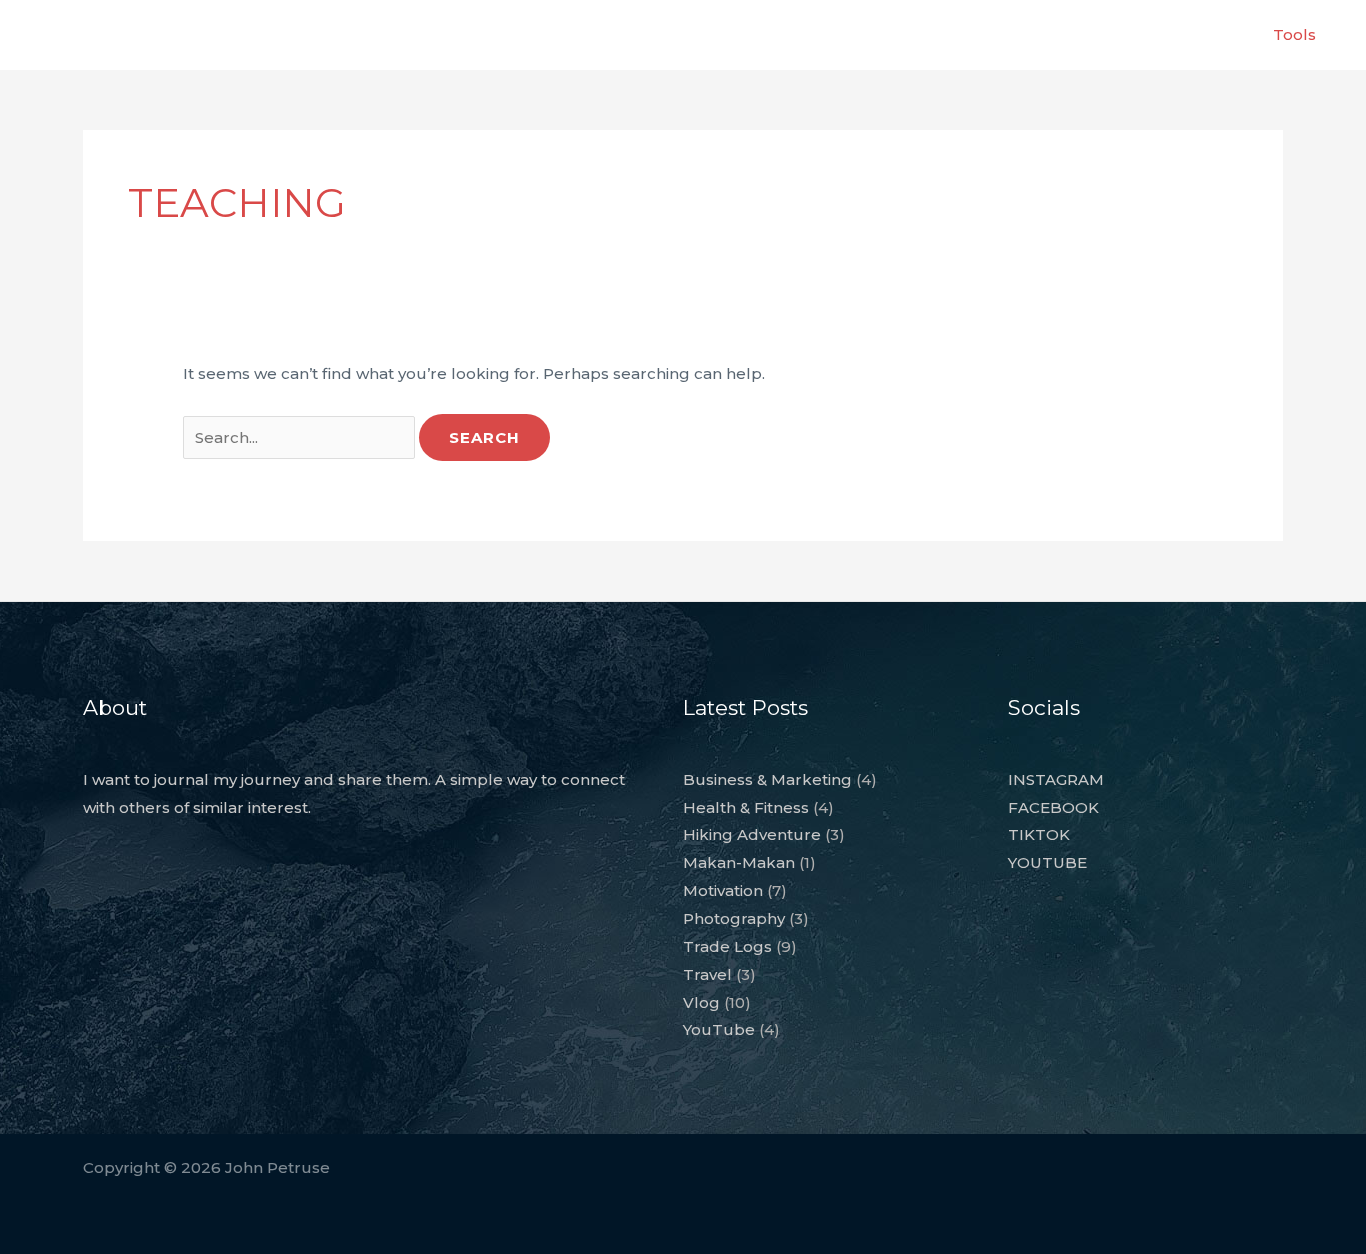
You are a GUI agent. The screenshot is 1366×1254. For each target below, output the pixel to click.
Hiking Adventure (752, 834)
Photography (734, 918)
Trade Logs (727, 946)
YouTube (719, 1029)
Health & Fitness (746, 807)
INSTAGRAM (1056, 779)
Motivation (723, 890)
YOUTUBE (1047, 862)
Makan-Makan (739, 862)
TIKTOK (1039, 834)
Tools (1294, 34)
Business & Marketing (767, 779)
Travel (707, 974)
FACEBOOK (1053, 807)
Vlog (701, 1002)
